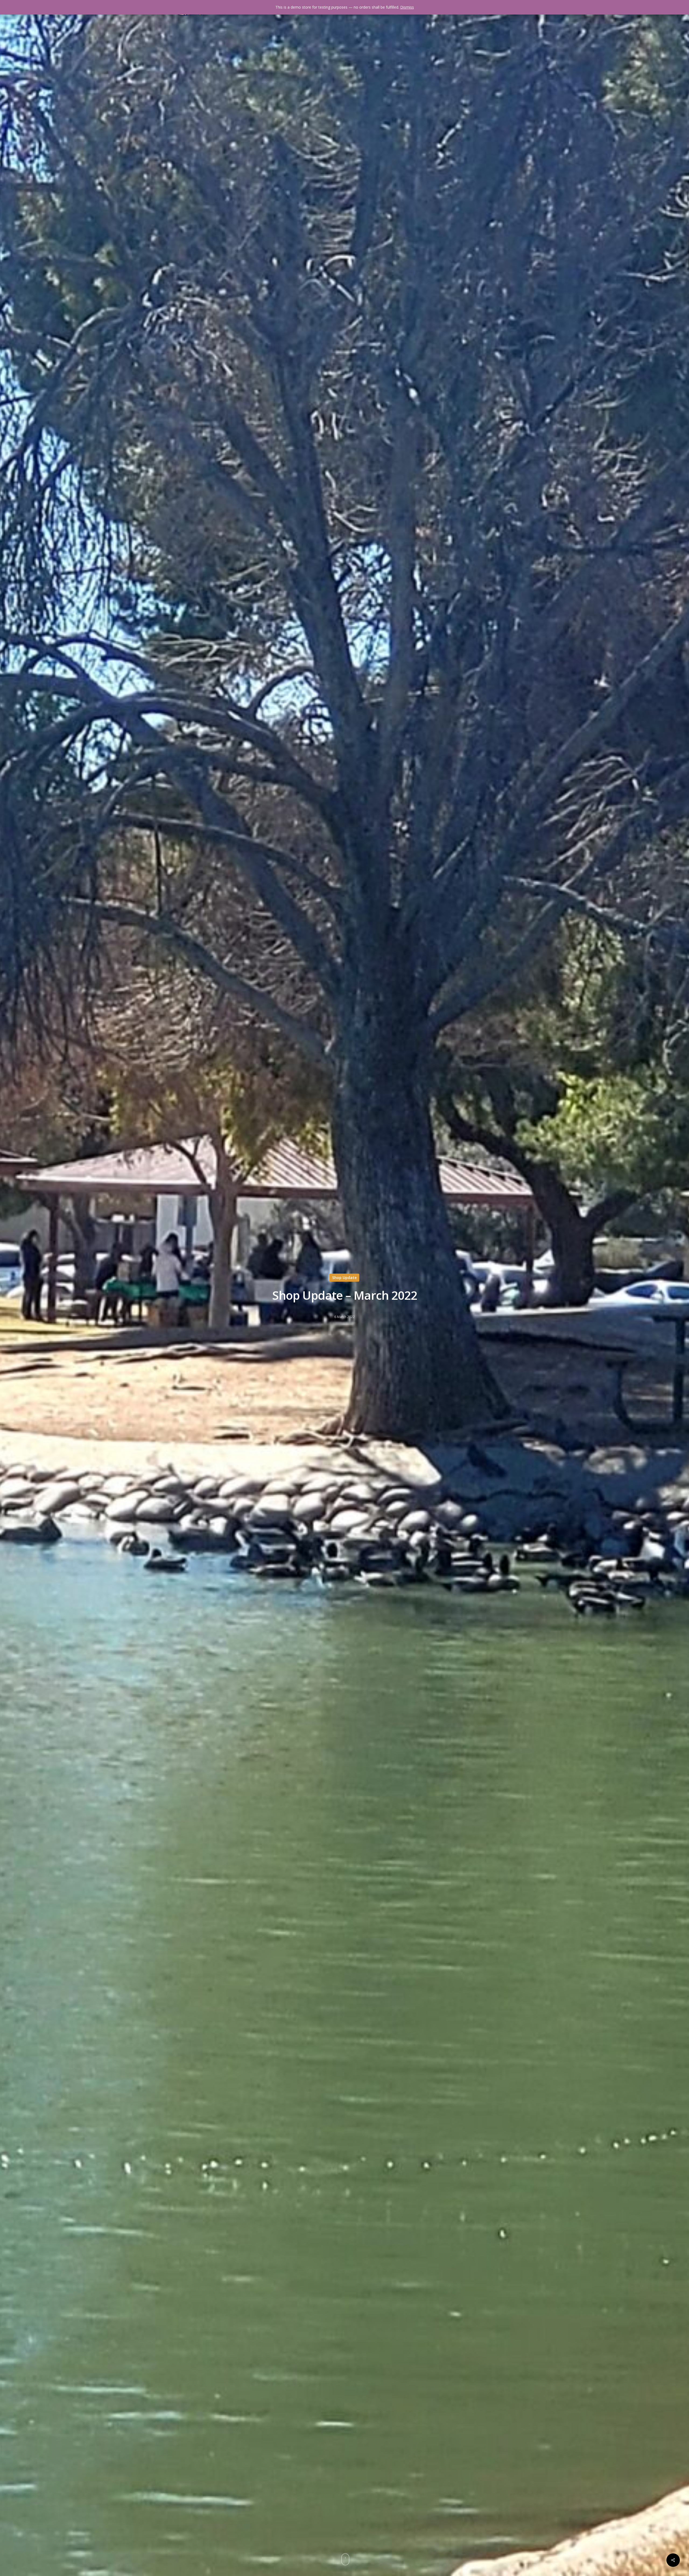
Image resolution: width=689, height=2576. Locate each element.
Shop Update (344, 1278)
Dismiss (407, 7)
